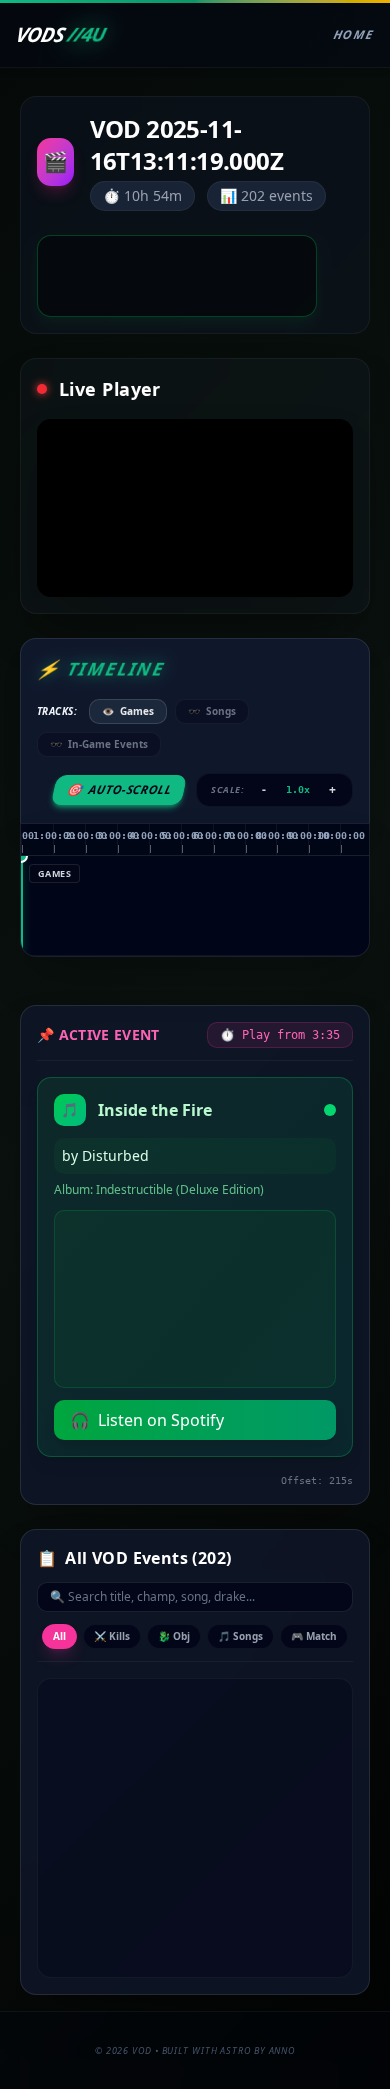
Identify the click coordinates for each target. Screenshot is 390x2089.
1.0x (298, 789)
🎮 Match (314, 1636)
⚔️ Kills (112, 1636)
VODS (60, 34)
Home (353, 35)
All (59, 1636)
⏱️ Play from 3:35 (280, 1035)
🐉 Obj (174, 1636)
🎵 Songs (240, 1636)
